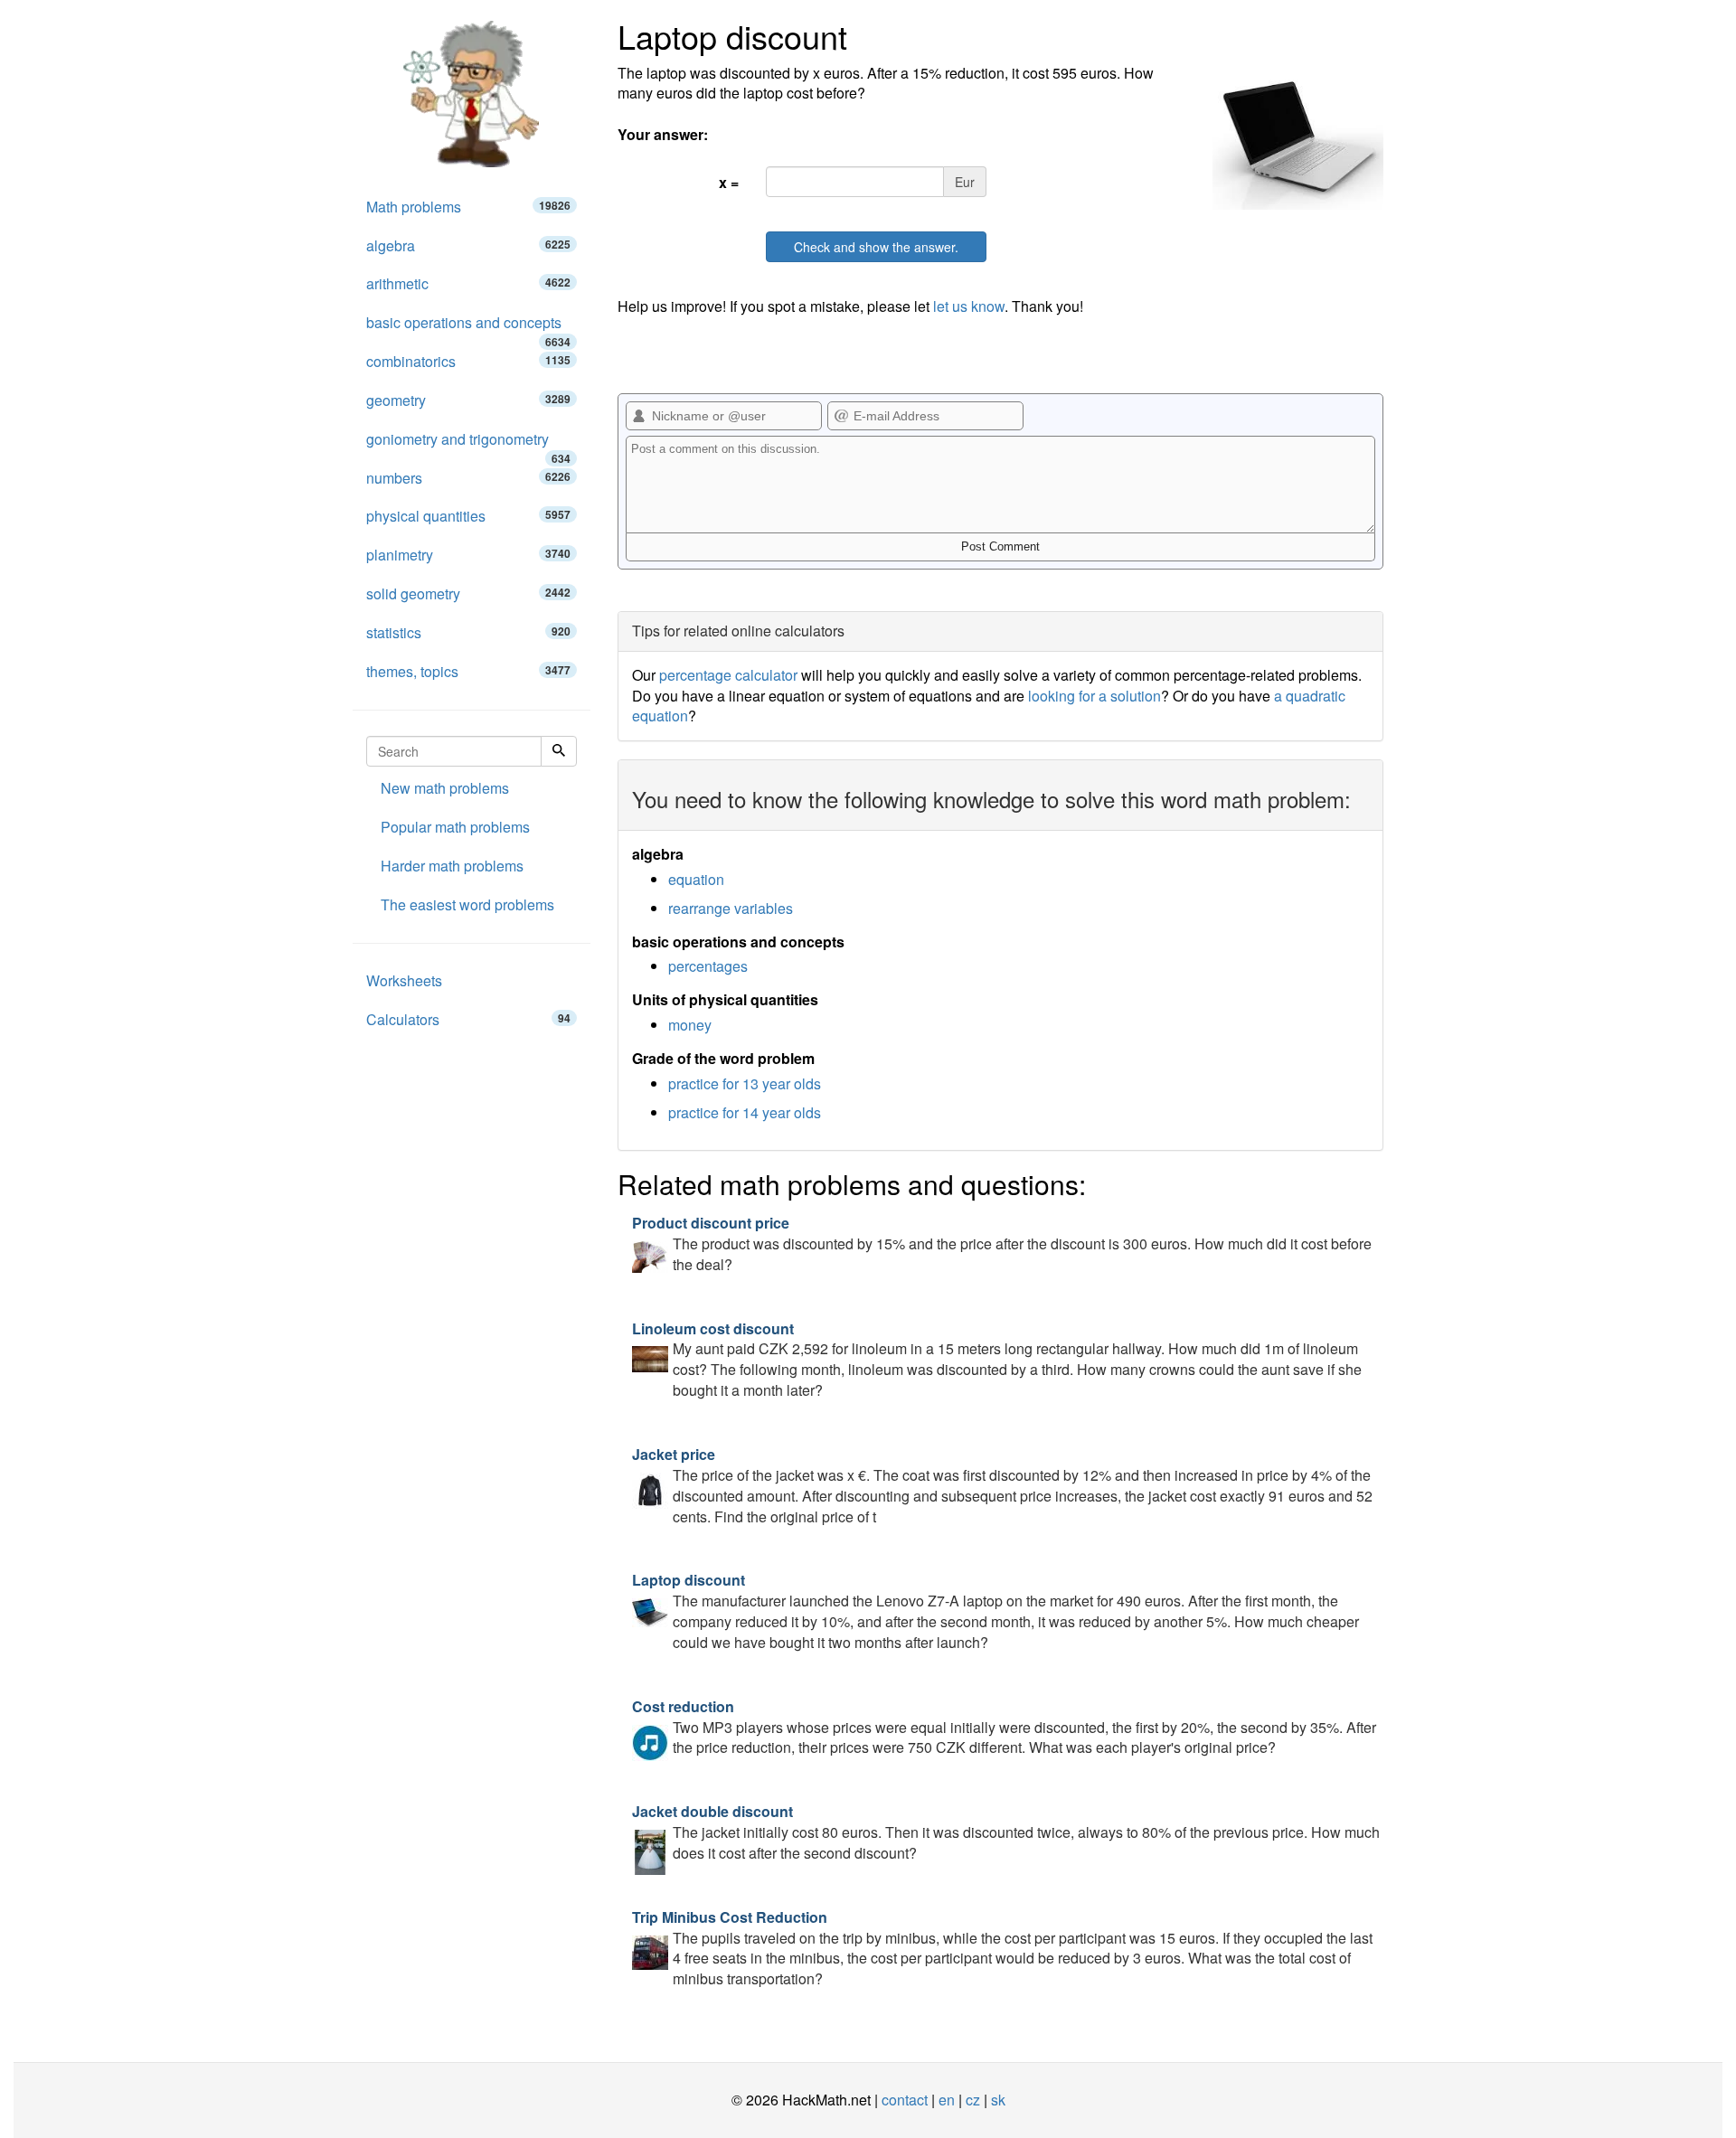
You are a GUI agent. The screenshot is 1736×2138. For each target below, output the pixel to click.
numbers (468, 478)
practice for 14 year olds (745, 1112)
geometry (468, 400)
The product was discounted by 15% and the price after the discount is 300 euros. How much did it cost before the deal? (1002, 1243)
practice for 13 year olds (745, 1083)
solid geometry (468, 593)
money (690, 1025)
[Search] (559, 751)
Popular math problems (455, 827)
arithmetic (468, 283)
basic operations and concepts (468, 327)
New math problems (445, 788)
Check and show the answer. (876, 247)
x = (729, 182)
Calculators (468, 1019)
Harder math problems (452, 866)
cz (973, 2100)
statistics (468, 632)
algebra (468, 245)
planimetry (468, 555)
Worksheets (404, 980)
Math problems (468, 207)
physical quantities (468, 516)
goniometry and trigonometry (468, 444)
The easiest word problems (467, 904)
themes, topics (468, 671)
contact (905, 2100)
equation (696, 879)
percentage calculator (728, 675)
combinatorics (468, 361)
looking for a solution (1094, 696)
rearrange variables (731, 908)
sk (998, 2100)
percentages (708, 966)
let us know (969, 306)
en (947, 2100)
